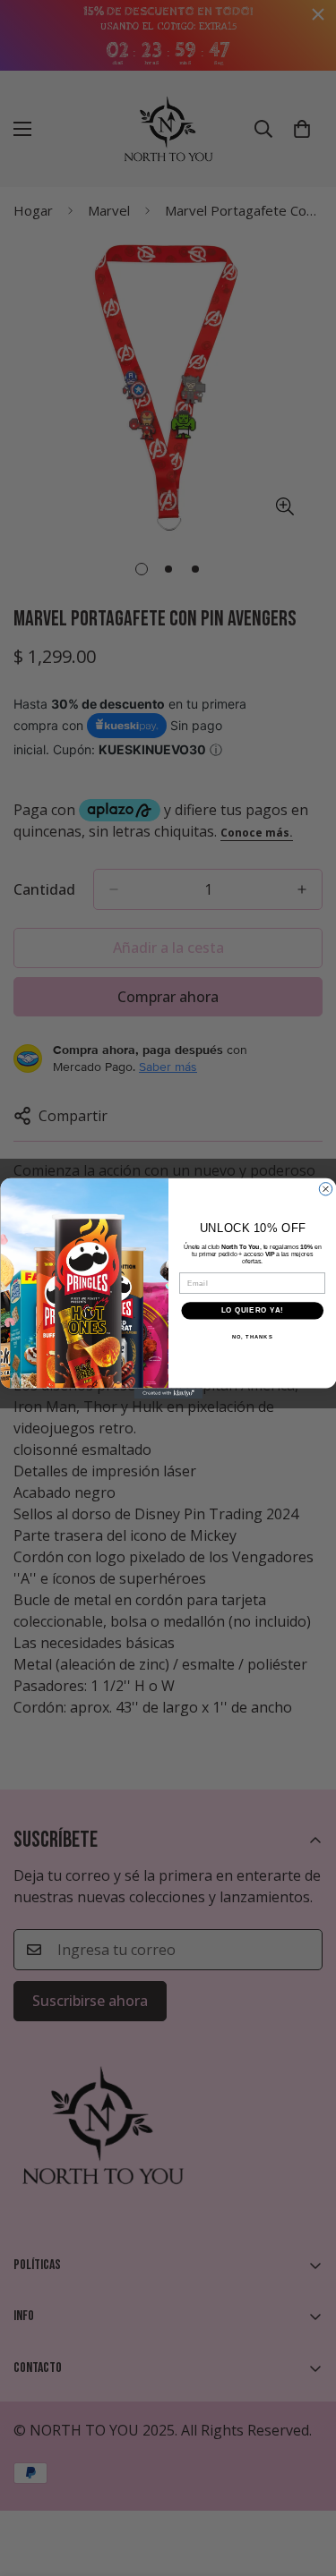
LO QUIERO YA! (252, 1310)
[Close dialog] (325, 1188)
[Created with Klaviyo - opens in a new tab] (168, 1393)
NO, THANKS (252, 1336)
